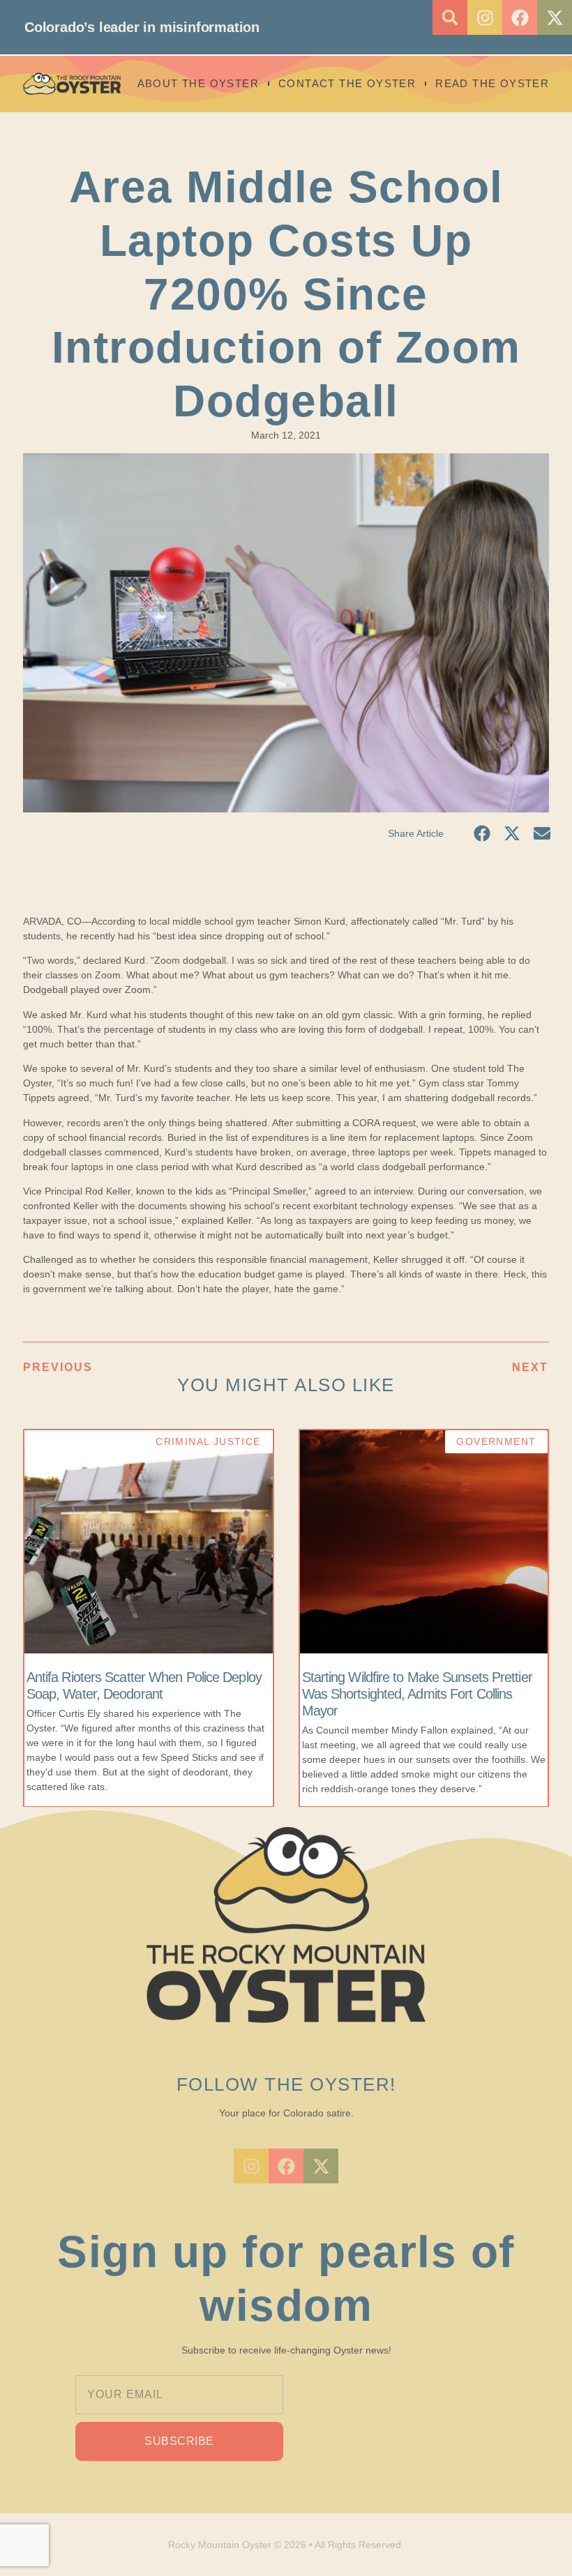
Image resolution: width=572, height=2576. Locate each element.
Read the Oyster (492, 83)
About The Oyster (198, 83)
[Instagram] (485, 17)
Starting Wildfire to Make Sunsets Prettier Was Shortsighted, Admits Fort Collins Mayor (417, 1694)
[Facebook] (520, 17)
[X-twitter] (555, 17)
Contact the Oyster (347, 83)
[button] (450, 17)
